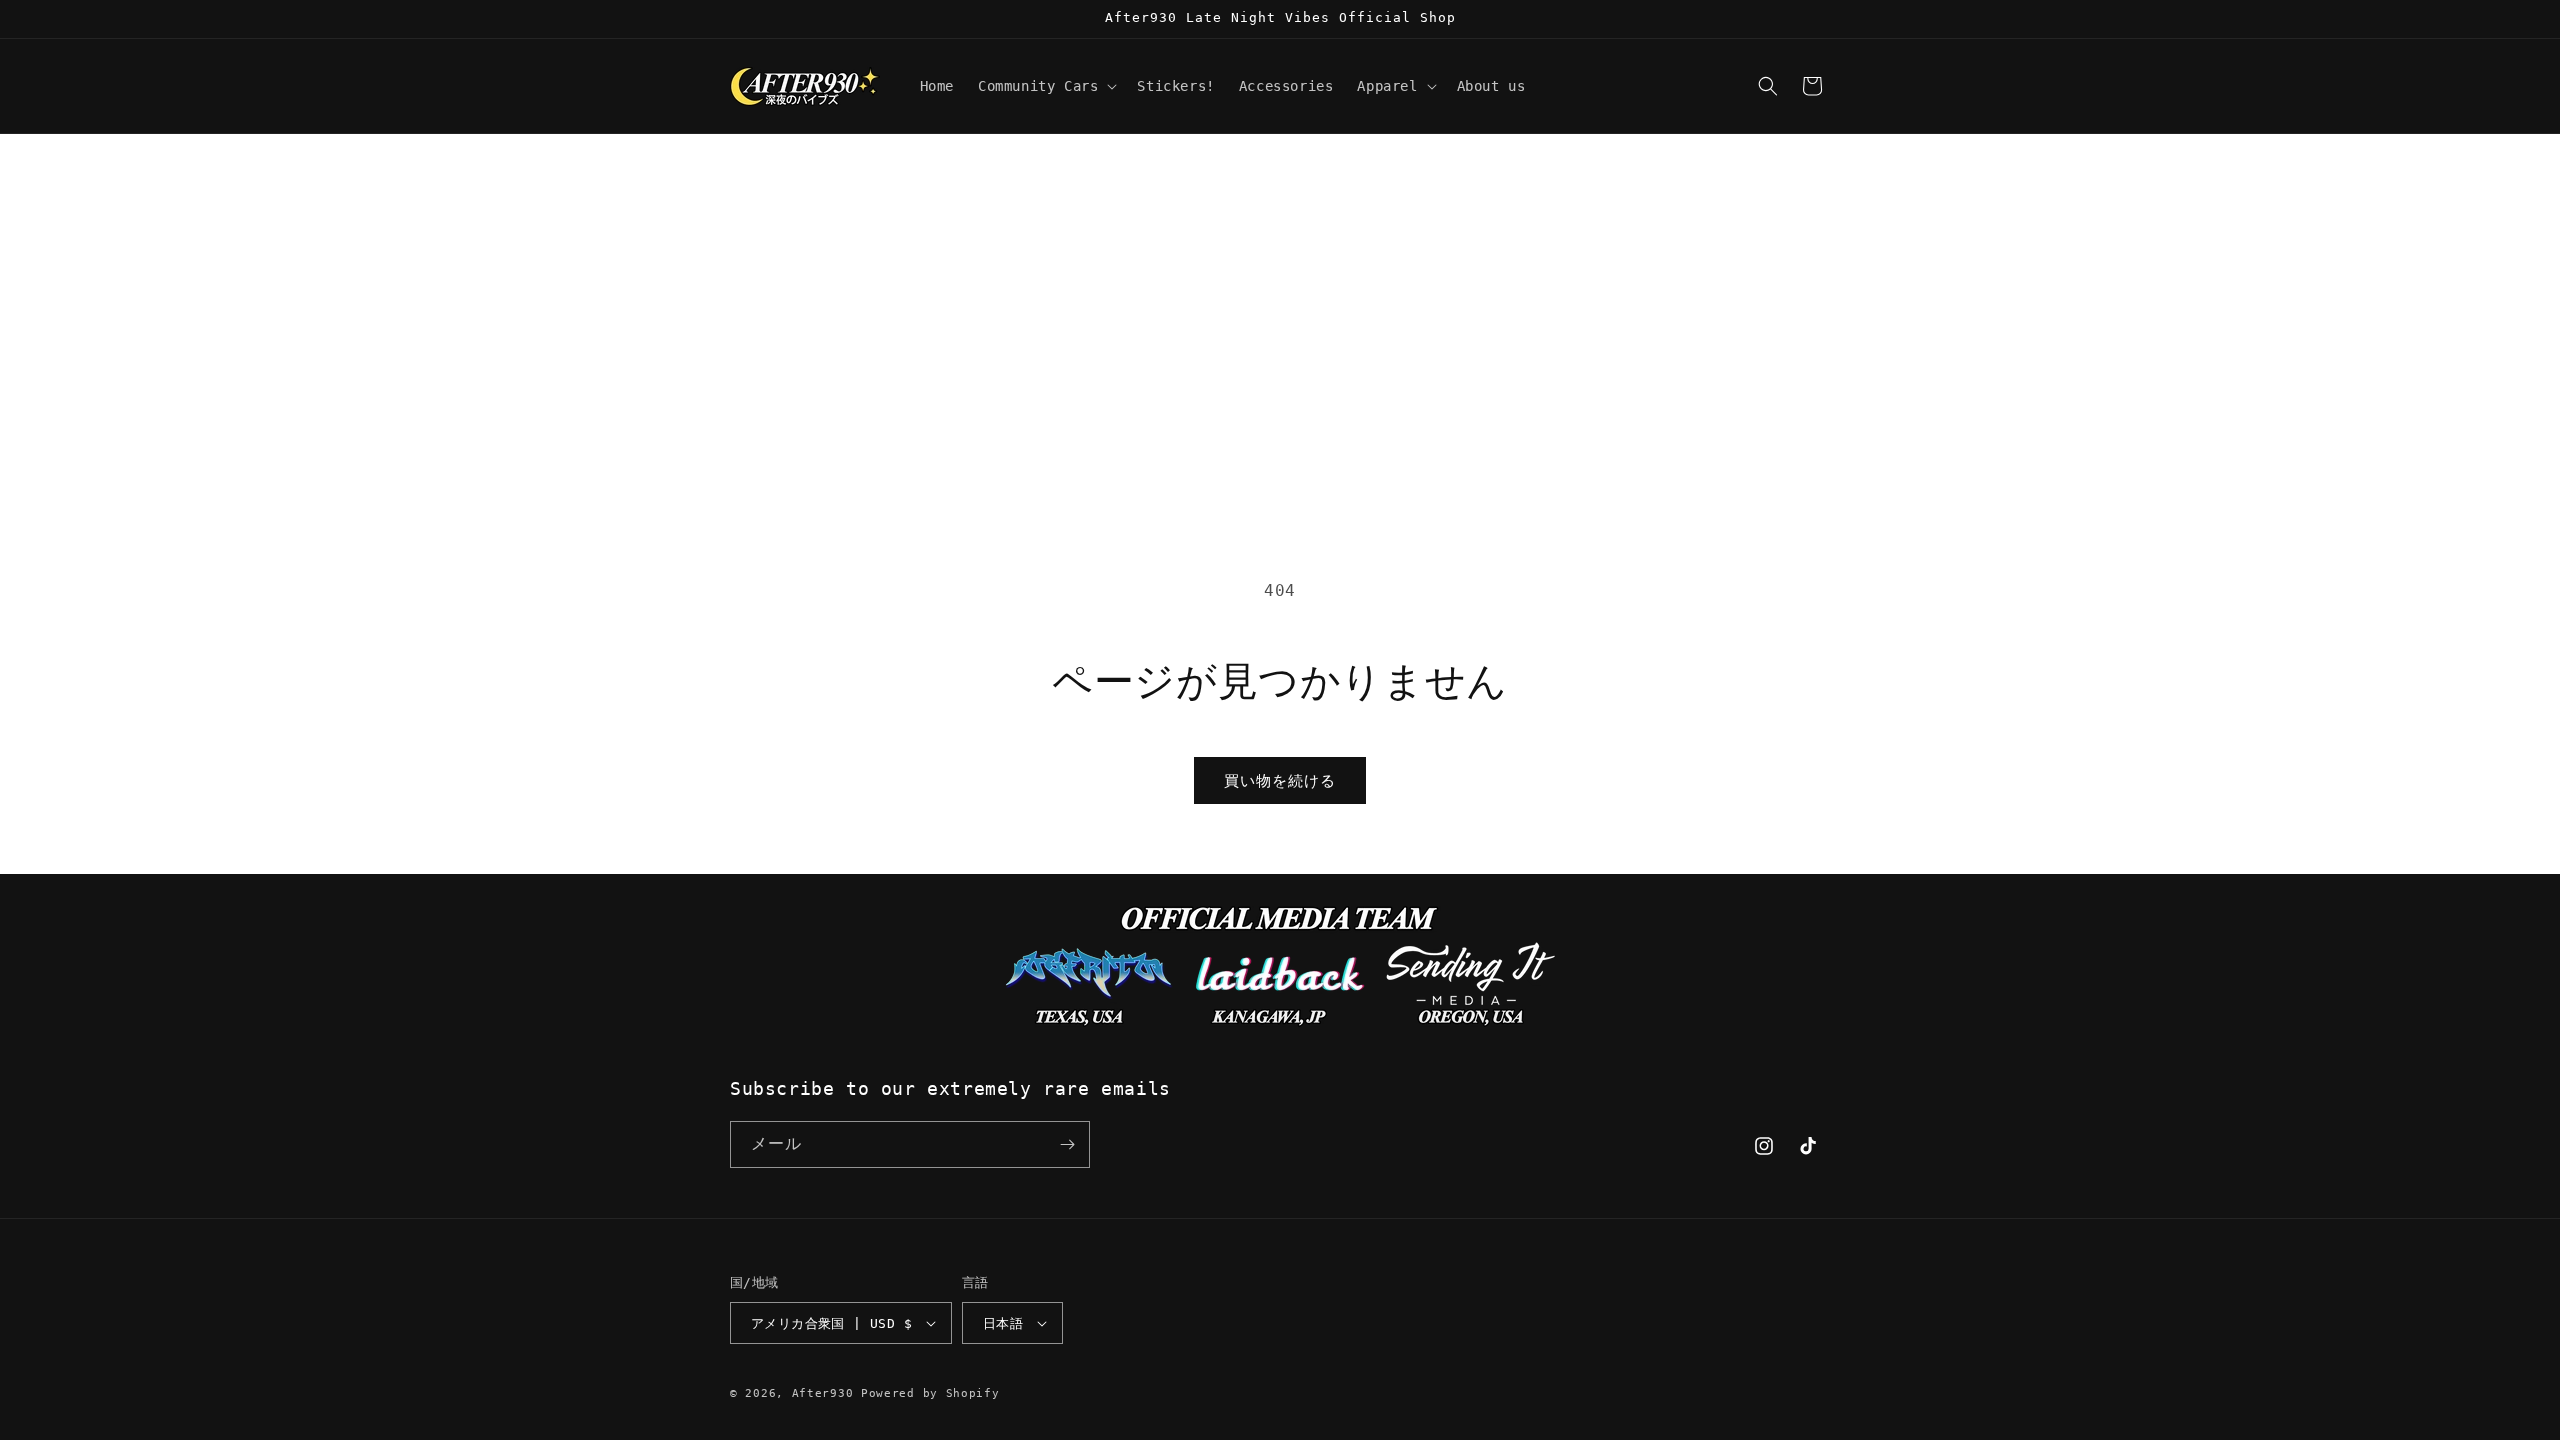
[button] (1045, 86)
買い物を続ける (1280, 781)
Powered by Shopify (930, 1393)
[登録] (1067, 1144)
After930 (823, 1393)
